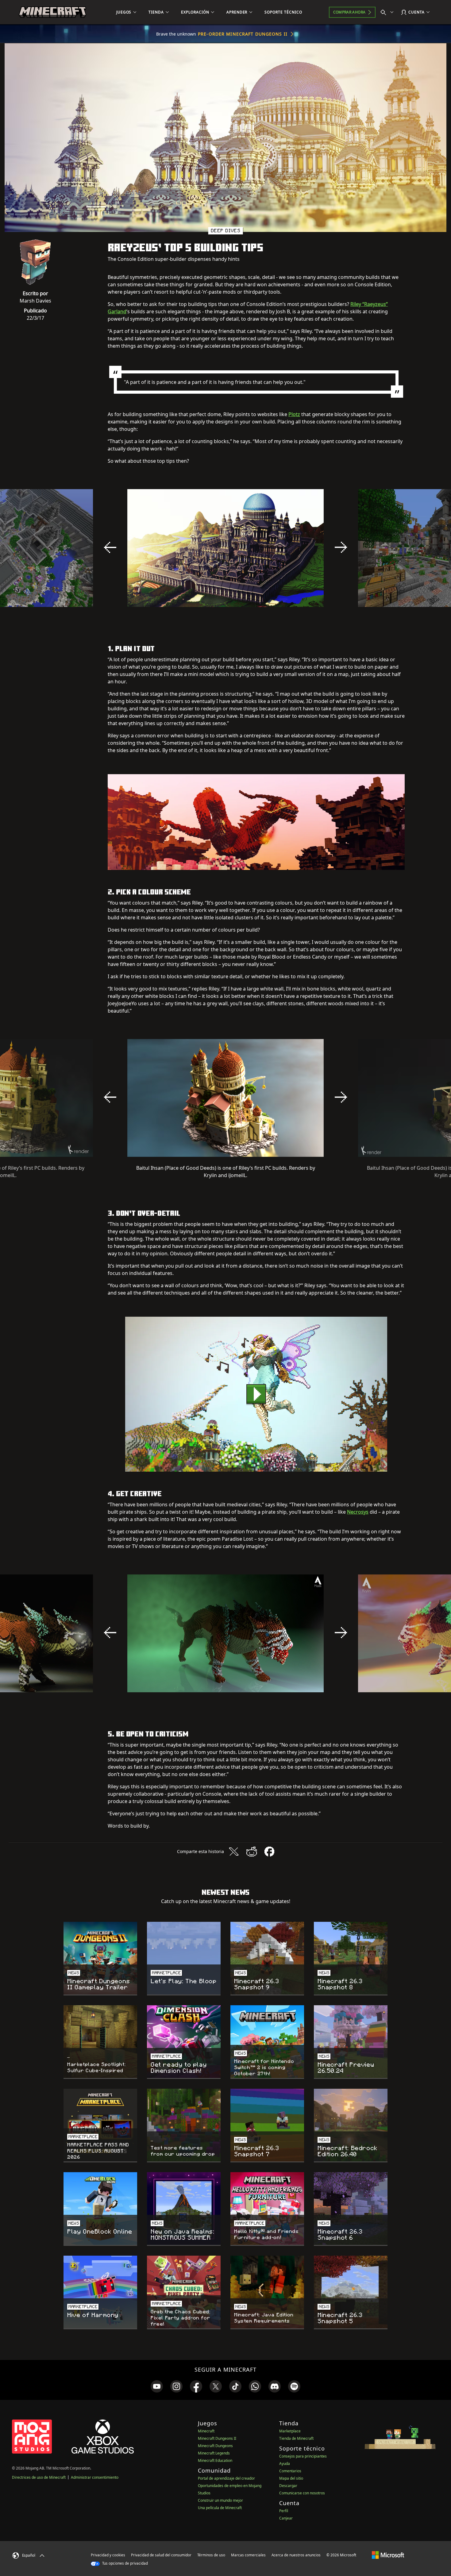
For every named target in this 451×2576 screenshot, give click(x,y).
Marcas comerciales (248, 2555)
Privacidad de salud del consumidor (161, 2555)
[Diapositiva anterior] (110, 547)
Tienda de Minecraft (296, 2438)
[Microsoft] (388, 2555)
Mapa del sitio (291, 2478)
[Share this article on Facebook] (269, 1852)
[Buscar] (388, 12)
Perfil (284, 2511)
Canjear (286, 2518)
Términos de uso (211, 2555)
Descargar (288, 2486)
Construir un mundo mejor (220, 2500)
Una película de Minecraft (220, 2508)
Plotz (294, 414)
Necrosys (358, 1512)
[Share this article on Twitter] (234, 1852)
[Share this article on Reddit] (252, 1852)
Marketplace (290, 2431)
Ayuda (285, 2464)
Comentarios (290, 2471)
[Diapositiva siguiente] (341, 547)
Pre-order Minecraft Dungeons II (243, 34)
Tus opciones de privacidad (125, 2563)
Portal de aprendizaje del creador (226, 2478)
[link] (157, 2386)
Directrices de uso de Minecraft (39, 2477)
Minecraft (206, 2431)
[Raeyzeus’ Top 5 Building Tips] (256, 1394)
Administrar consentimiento (95, 2477)
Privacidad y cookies (108, 2555)
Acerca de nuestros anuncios (296, 2555)
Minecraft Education (215, 2460)
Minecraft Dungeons (215, 2446)
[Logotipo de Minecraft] (52, 12)
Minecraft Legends (214, 2453)
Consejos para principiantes (303, 2456)
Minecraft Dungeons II (217, 2438)
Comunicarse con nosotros (302, 2493)
